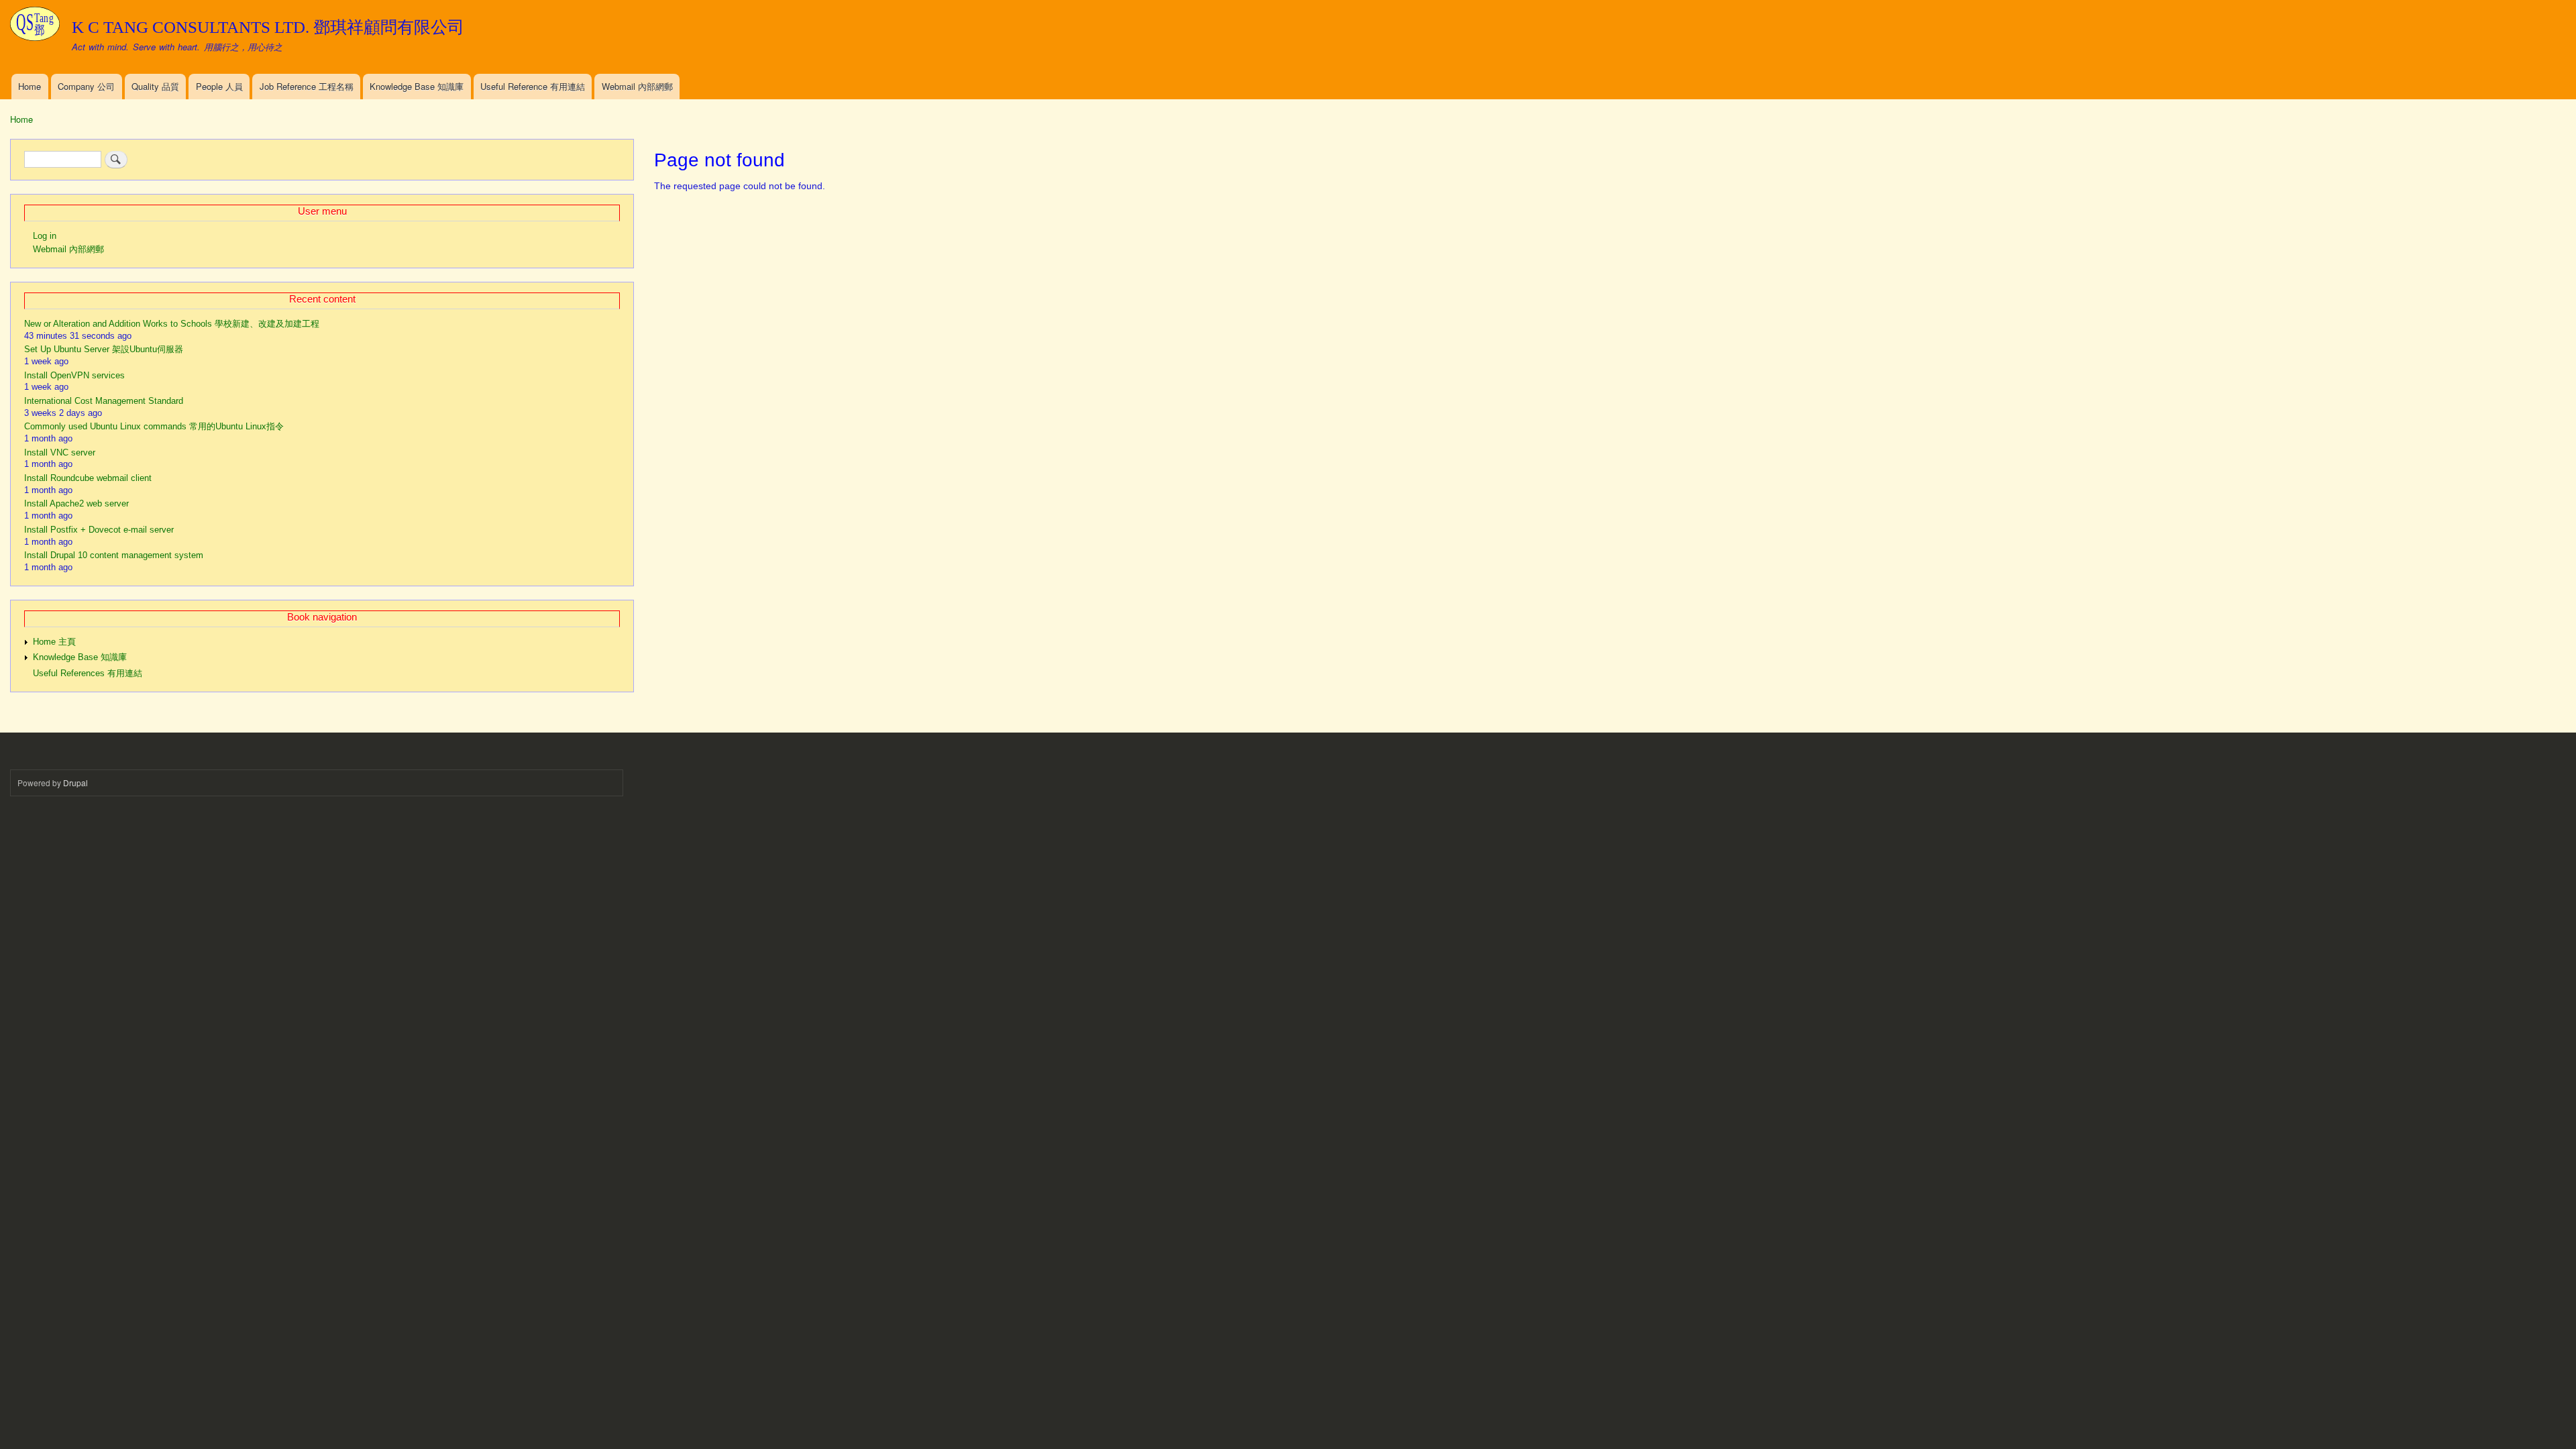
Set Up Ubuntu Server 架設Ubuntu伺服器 (104, 349)
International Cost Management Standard (104, 401)
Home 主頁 (54, 642)
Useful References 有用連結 (88, 673)
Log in (45, 236)
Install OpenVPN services (74, 375)
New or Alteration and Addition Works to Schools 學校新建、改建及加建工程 (172, 324)
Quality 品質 (155, 86)
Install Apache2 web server (76, 503)
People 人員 (219, 86)
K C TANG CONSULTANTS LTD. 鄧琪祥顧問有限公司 (268, 27)
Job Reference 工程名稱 (307, 86)
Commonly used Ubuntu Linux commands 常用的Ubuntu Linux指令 (154, 426)
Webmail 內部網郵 (637, 86)
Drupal (75, 783)
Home (30, 86)
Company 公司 (86, 86)
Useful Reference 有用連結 (533, 86)
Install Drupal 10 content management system (114, 555)
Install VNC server (60, 452)
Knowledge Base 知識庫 (417, 86)
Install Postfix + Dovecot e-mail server (99, 530)
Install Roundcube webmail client (88, 478)
